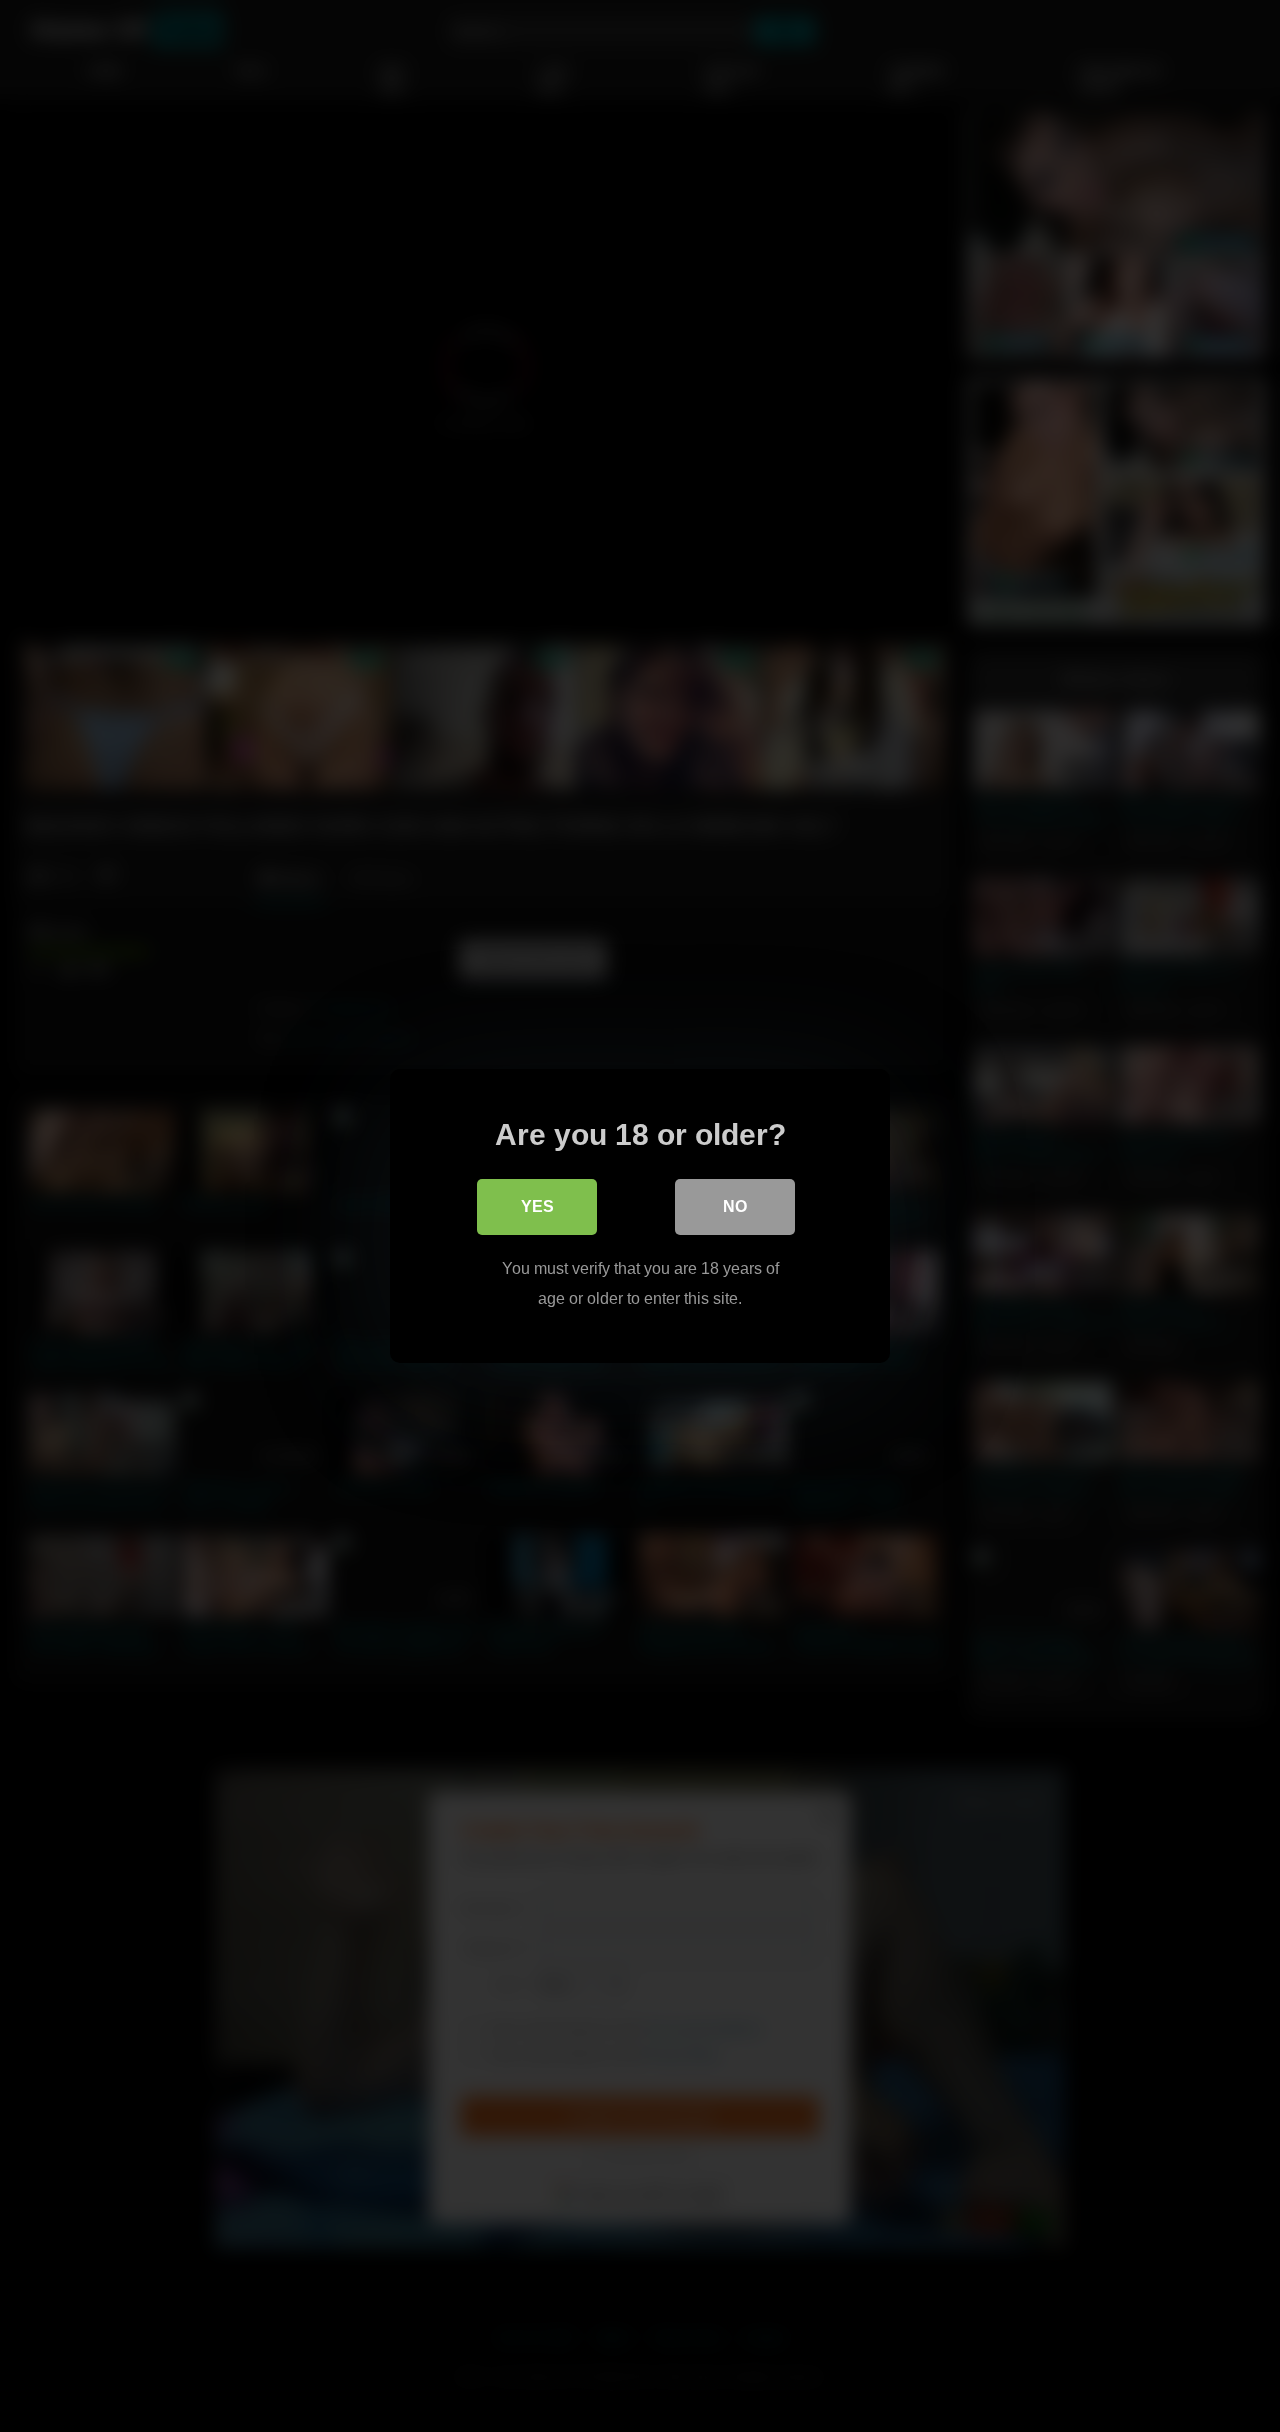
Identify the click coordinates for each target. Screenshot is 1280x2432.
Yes (537, 1206)
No (735, 1206)
